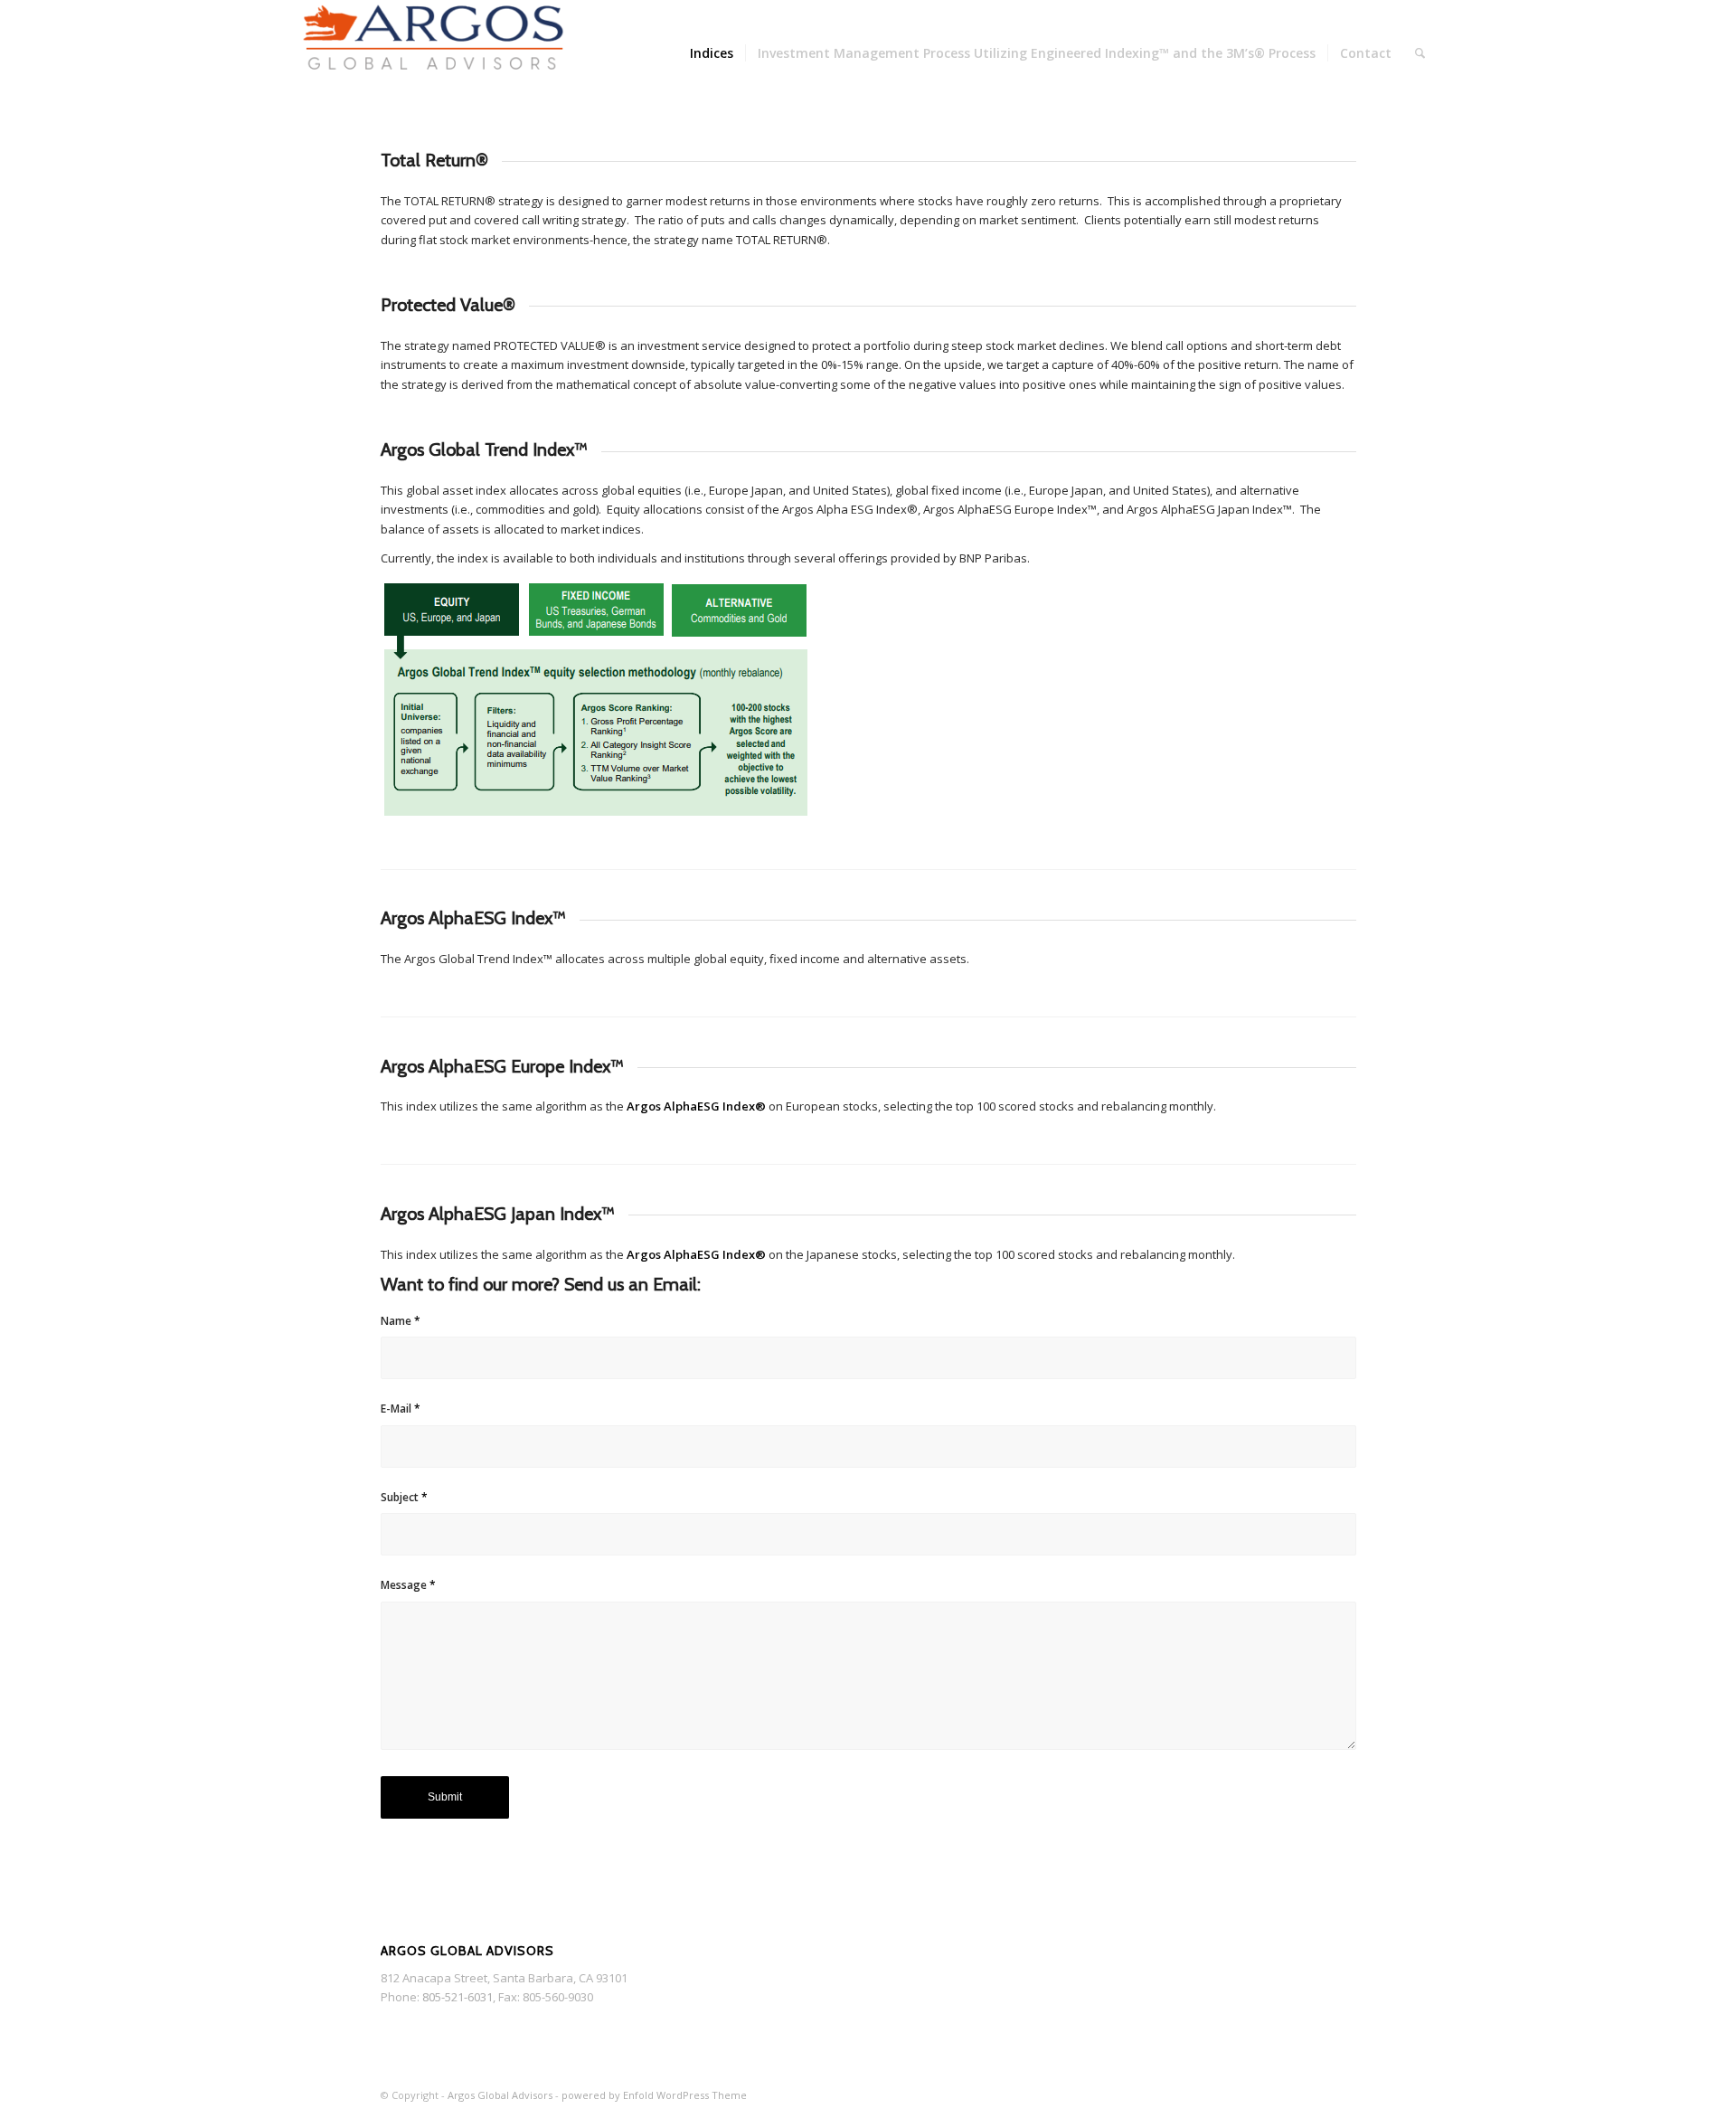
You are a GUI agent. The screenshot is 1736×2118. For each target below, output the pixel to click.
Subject (404, 1497)
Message (408, 1585)
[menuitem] (712, 53)
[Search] (1420, 53)
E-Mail (401, 1409)
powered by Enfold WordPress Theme (654, 2095)
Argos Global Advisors (500, 2095)
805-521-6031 (458, 1997)
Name (401, 1321)
